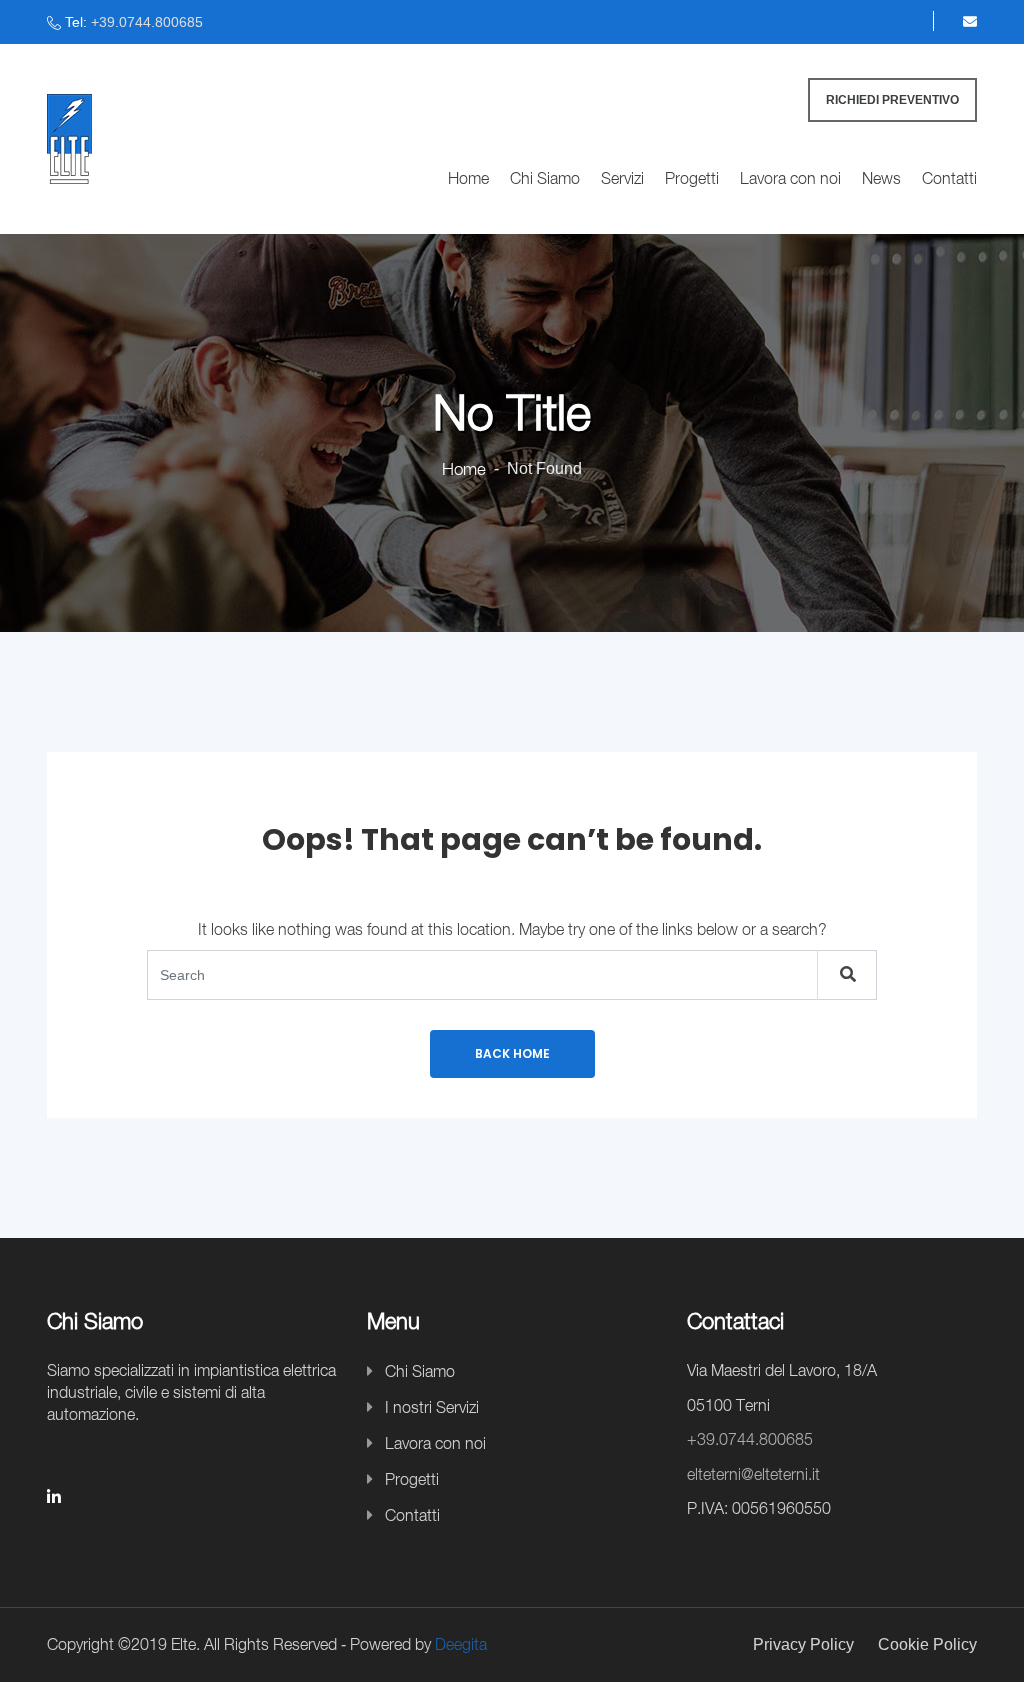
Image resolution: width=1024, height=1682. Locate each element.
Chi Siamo (545, 178)
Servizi (622, 178)
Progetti (692, 178)
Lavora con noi (790, 178)
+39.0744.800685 (147, 22)
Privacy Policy (803, 1644)
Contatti (949, 178)
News (881, 178)
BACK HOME (512, 1053)
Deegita (461, 1644)
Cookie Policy (927, 1644)
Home (468, 178)
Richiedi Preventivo (892, 100)
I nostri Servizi (432, 1407)
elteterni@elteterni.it (753, 1474)
